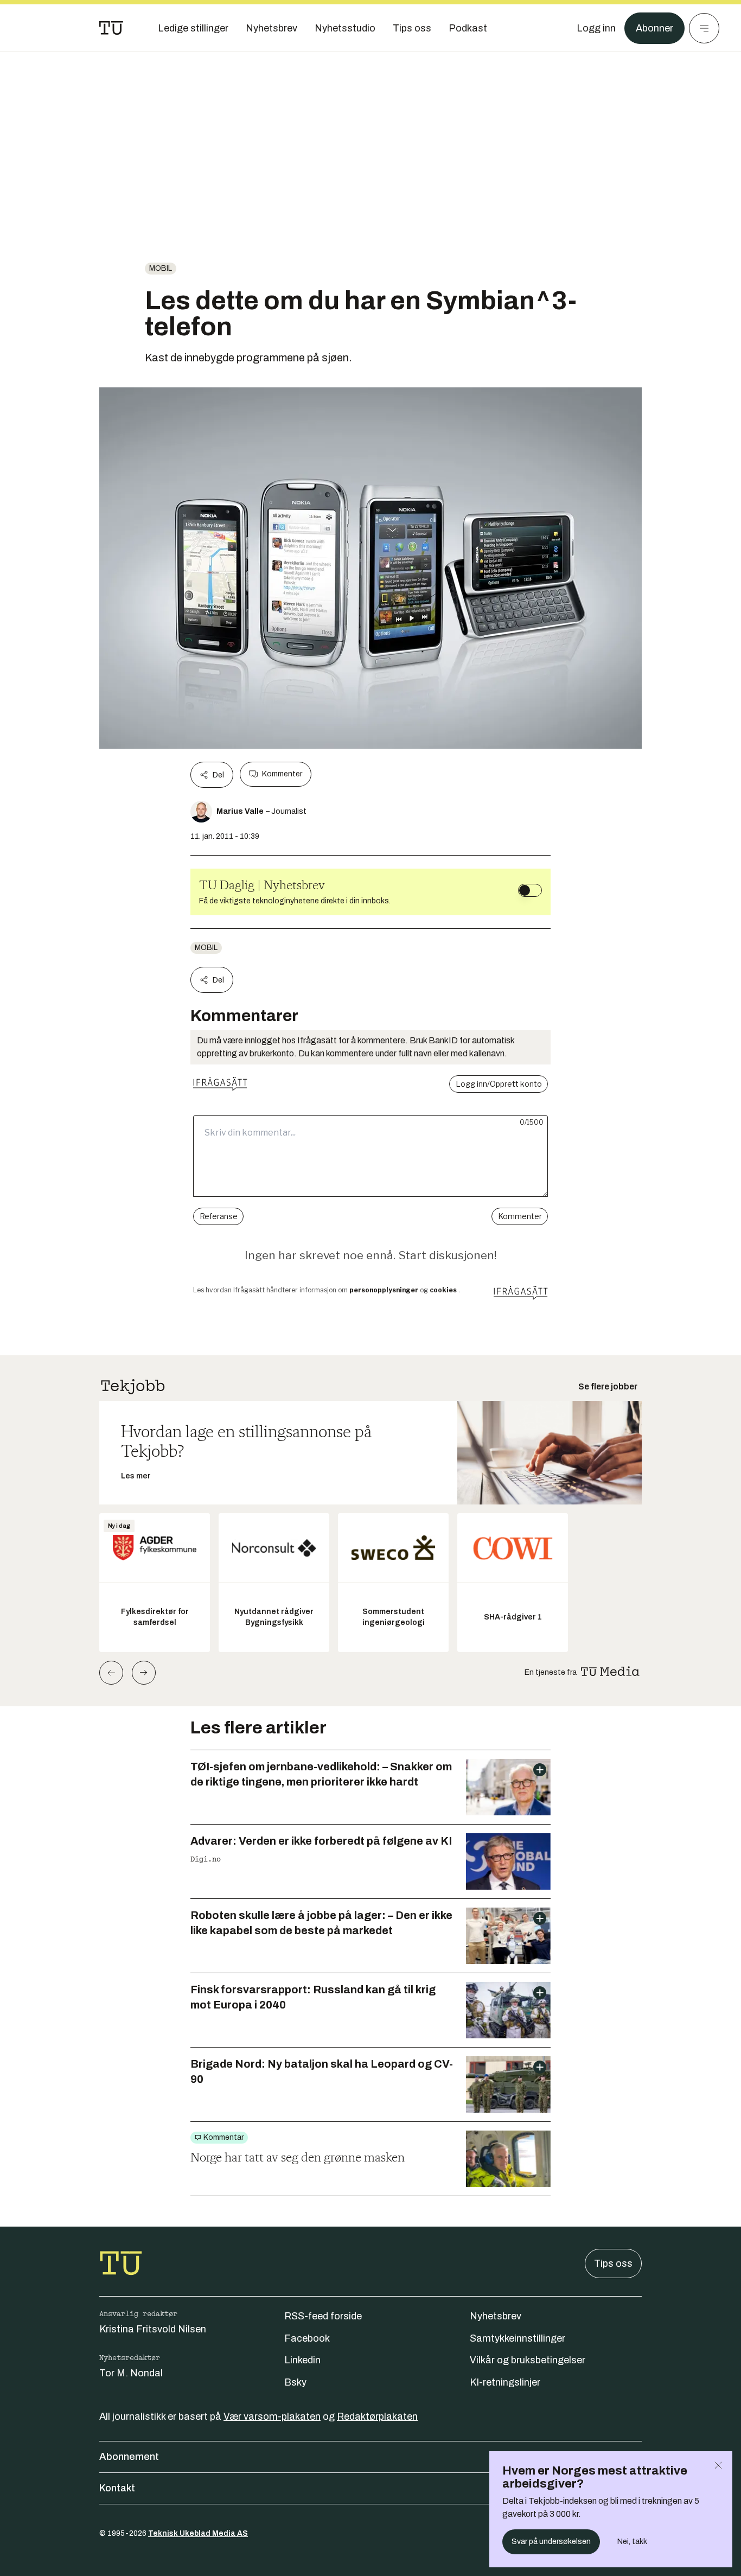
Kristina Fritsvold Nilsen (153, 2329)
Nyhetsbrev (496, 2316)
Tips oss (613, 2263)
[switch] (530, 890)
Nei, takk (632, 2542)
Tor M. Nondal (131, 2373)
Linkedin (302, 2360)
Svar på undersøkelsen (551, 2542)
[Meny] (704, 28)
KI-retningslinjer (505, 2382)
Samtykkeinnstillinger (518, 2338)
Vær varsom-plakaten (272, 2416)
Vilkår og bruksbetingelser (528, 2360)
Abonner (654, 28)
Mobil (161, 268)
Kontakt (117, 2488)
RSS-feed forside (323, 2316)
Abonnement (129, 2457)
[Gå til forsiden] (111, 28)
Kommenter (282, 774)
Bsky (295, 2382)
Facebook (307, 2338)
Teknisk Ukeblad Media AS (198, 2533)
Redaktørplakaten (377, 2416)
